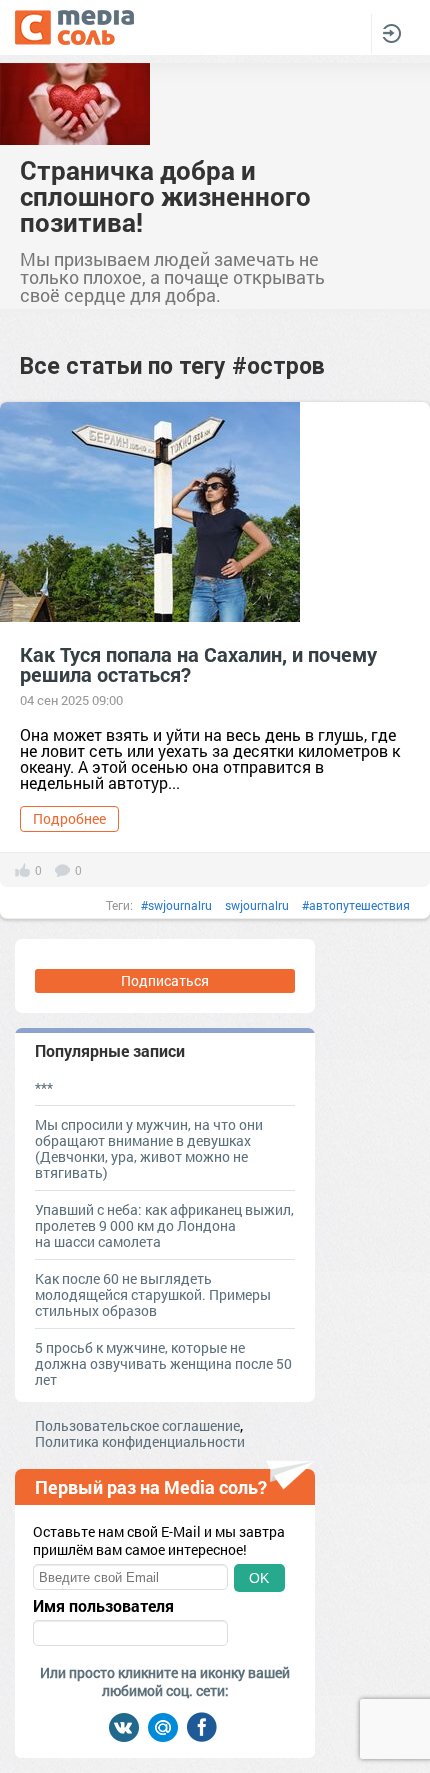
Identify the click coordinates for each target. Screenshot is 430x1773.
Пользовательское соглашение (137, 1425)
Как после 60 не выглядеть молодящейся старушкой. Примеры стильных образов (153, 1294)
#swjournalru (176, 905)
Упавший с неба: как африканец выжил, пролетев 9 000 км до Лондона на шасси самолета (164, 1225)
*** (44, 1087)
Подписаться (165, 980)
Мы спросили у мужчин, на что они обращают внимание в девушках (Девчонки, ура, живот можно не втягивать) (149, 1148)
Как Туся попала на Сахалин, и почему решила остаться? (198, 664)
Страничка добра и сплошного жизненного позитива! (165, 196)
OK (259, 1578)
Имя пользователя (103, 1606)
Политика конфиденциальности (140, 1441)
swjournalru (257, 905)
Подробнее (69, 818)
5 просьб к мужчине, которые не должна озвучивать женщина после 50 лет (163, 1363)
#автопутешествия (356, 905)
